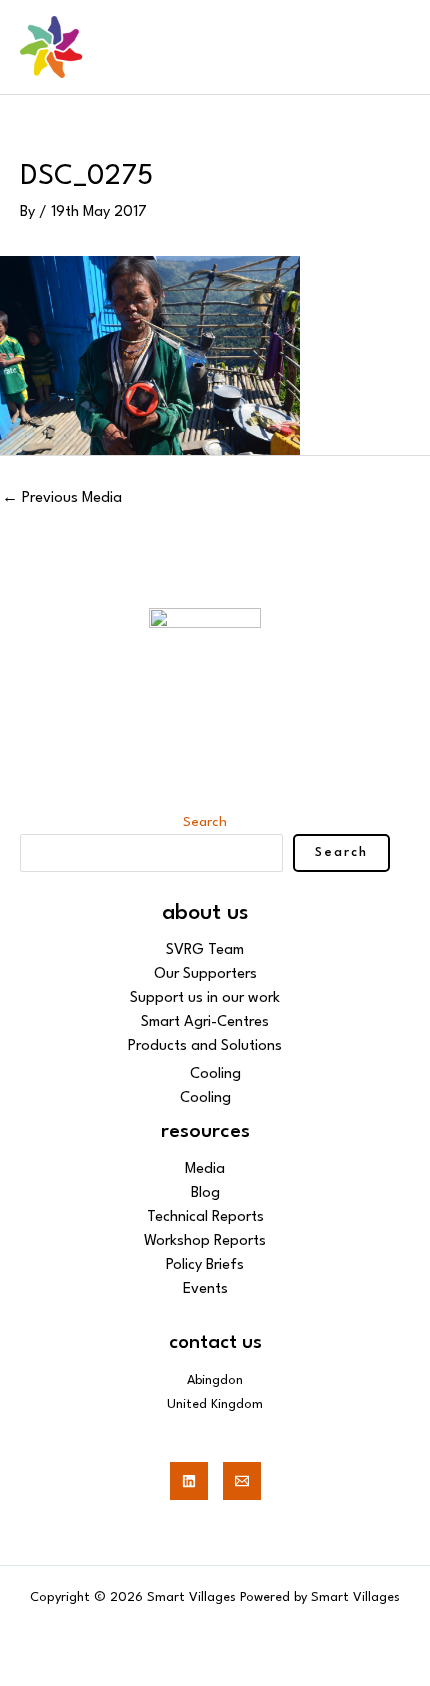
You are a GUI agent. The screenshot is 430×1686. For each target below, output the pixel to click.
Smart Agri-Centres (205, 1022)
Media (205, 1169)
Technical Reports (205, 1217)
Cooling (215, 1074)
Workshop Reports (205, 1241)
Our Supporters (205, 974)
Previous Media (62, 498)
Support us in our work (205, 998)
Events (205, 1289)
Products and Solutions (205, 1046)
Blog (205, 1193)
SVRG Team (205, 950)
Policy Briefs (205, 1265)
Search (205, 822)
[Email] (242, 1481)
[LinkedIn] (189, 1481)
